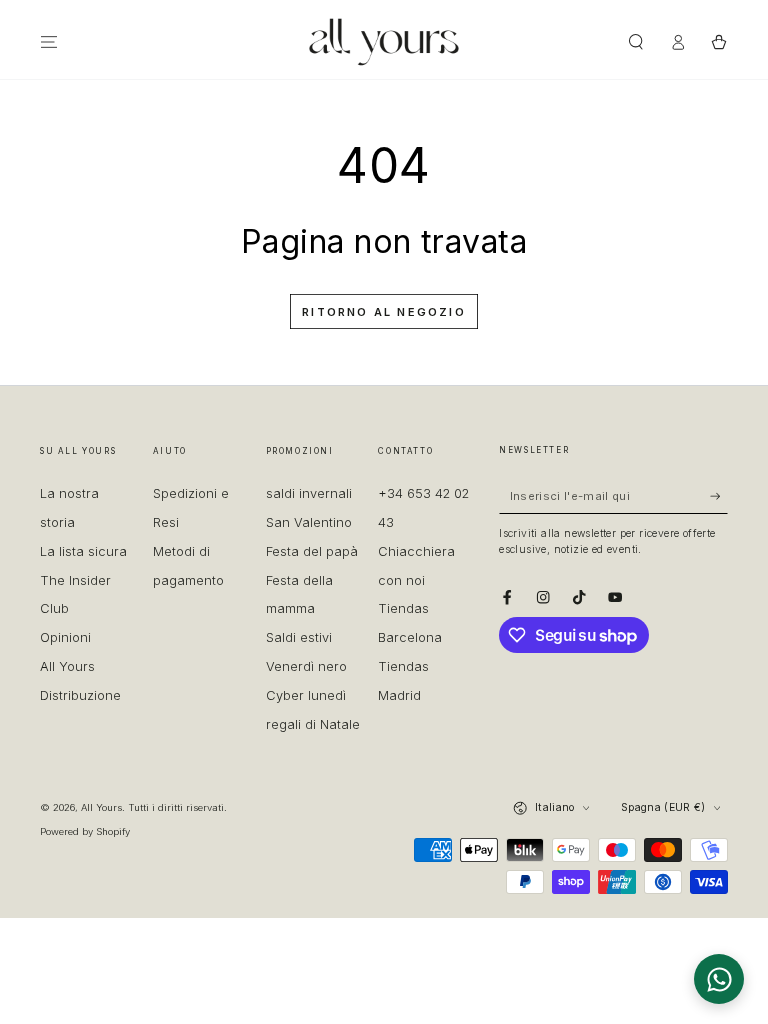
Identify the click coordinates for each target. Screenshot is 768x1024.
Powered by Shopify (85, 831)
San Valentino (309, 522)
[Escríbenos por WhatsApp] (719, 979)
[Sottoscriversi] (719, 495)
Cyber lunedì (306, 695)
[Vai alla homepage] (384, 42)
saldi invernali (309, 493)
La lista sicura (83, 551)
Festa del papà (312, 551)
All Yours (101, 807)
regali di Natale (313, 724)
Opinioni (65, 637)
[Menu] (49, 41)
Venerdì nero (306, 666)
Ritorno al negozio (384, 312)
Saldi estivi (299, 637)
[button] (636, 41)
